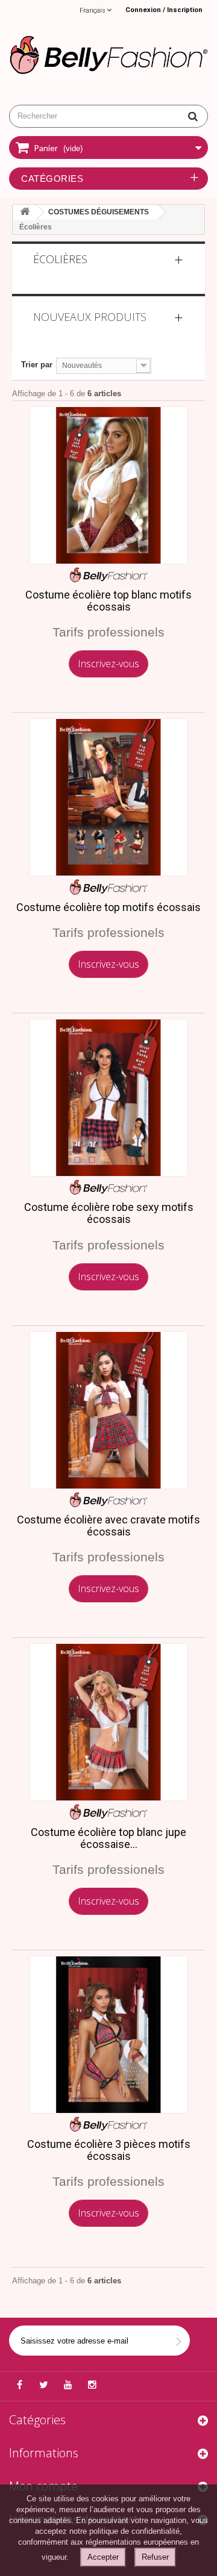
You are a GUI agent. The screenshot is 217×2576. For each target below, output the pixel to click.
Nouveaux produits (90, 317)
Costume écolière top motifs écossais (108, 907)
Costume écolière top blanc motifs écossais (108, 601)
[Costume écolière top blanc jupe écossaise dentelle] (108, 1722)
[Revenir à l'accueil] (25, 212)
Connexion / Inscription (164, 10)
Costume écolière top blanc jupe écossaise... (108, 1838)
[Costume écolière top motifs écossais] (108, 797)
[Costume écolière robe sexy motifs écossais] (108, 1098)
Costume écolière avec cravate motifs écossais (108, 1526)
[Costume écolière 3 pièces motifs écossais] (108, 2035)
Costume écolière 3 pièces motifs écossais (109, 2150)
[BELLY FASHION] (108, 53)
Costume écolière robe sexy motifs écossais (109, 1213)
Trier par (37, 365)
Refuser (155, 2557)
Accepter (103, 2557)
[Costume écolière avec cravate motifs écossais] (108, 1410)
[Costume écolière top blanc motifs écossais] (108, 485)
